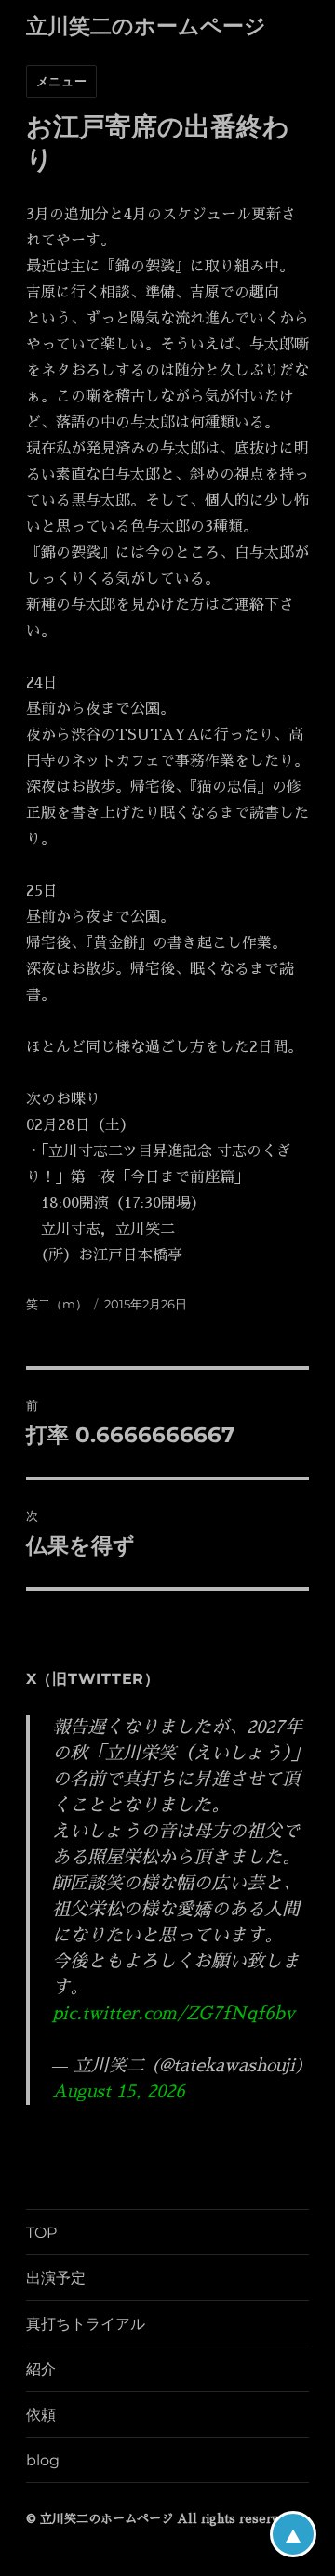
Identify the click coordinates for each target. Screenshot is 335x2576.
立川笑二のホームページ (146, 26)
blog (43, 2460)
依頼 (41, 2415)
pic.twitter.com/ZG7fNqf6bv (174, 2013)
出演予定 (56, 2278)
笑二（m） (57, 1304)
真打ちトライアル (86, 2324)
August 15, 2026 (119, 2091)
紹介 (41, 2369)
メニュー (61, 81)
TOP (41, 2233)
